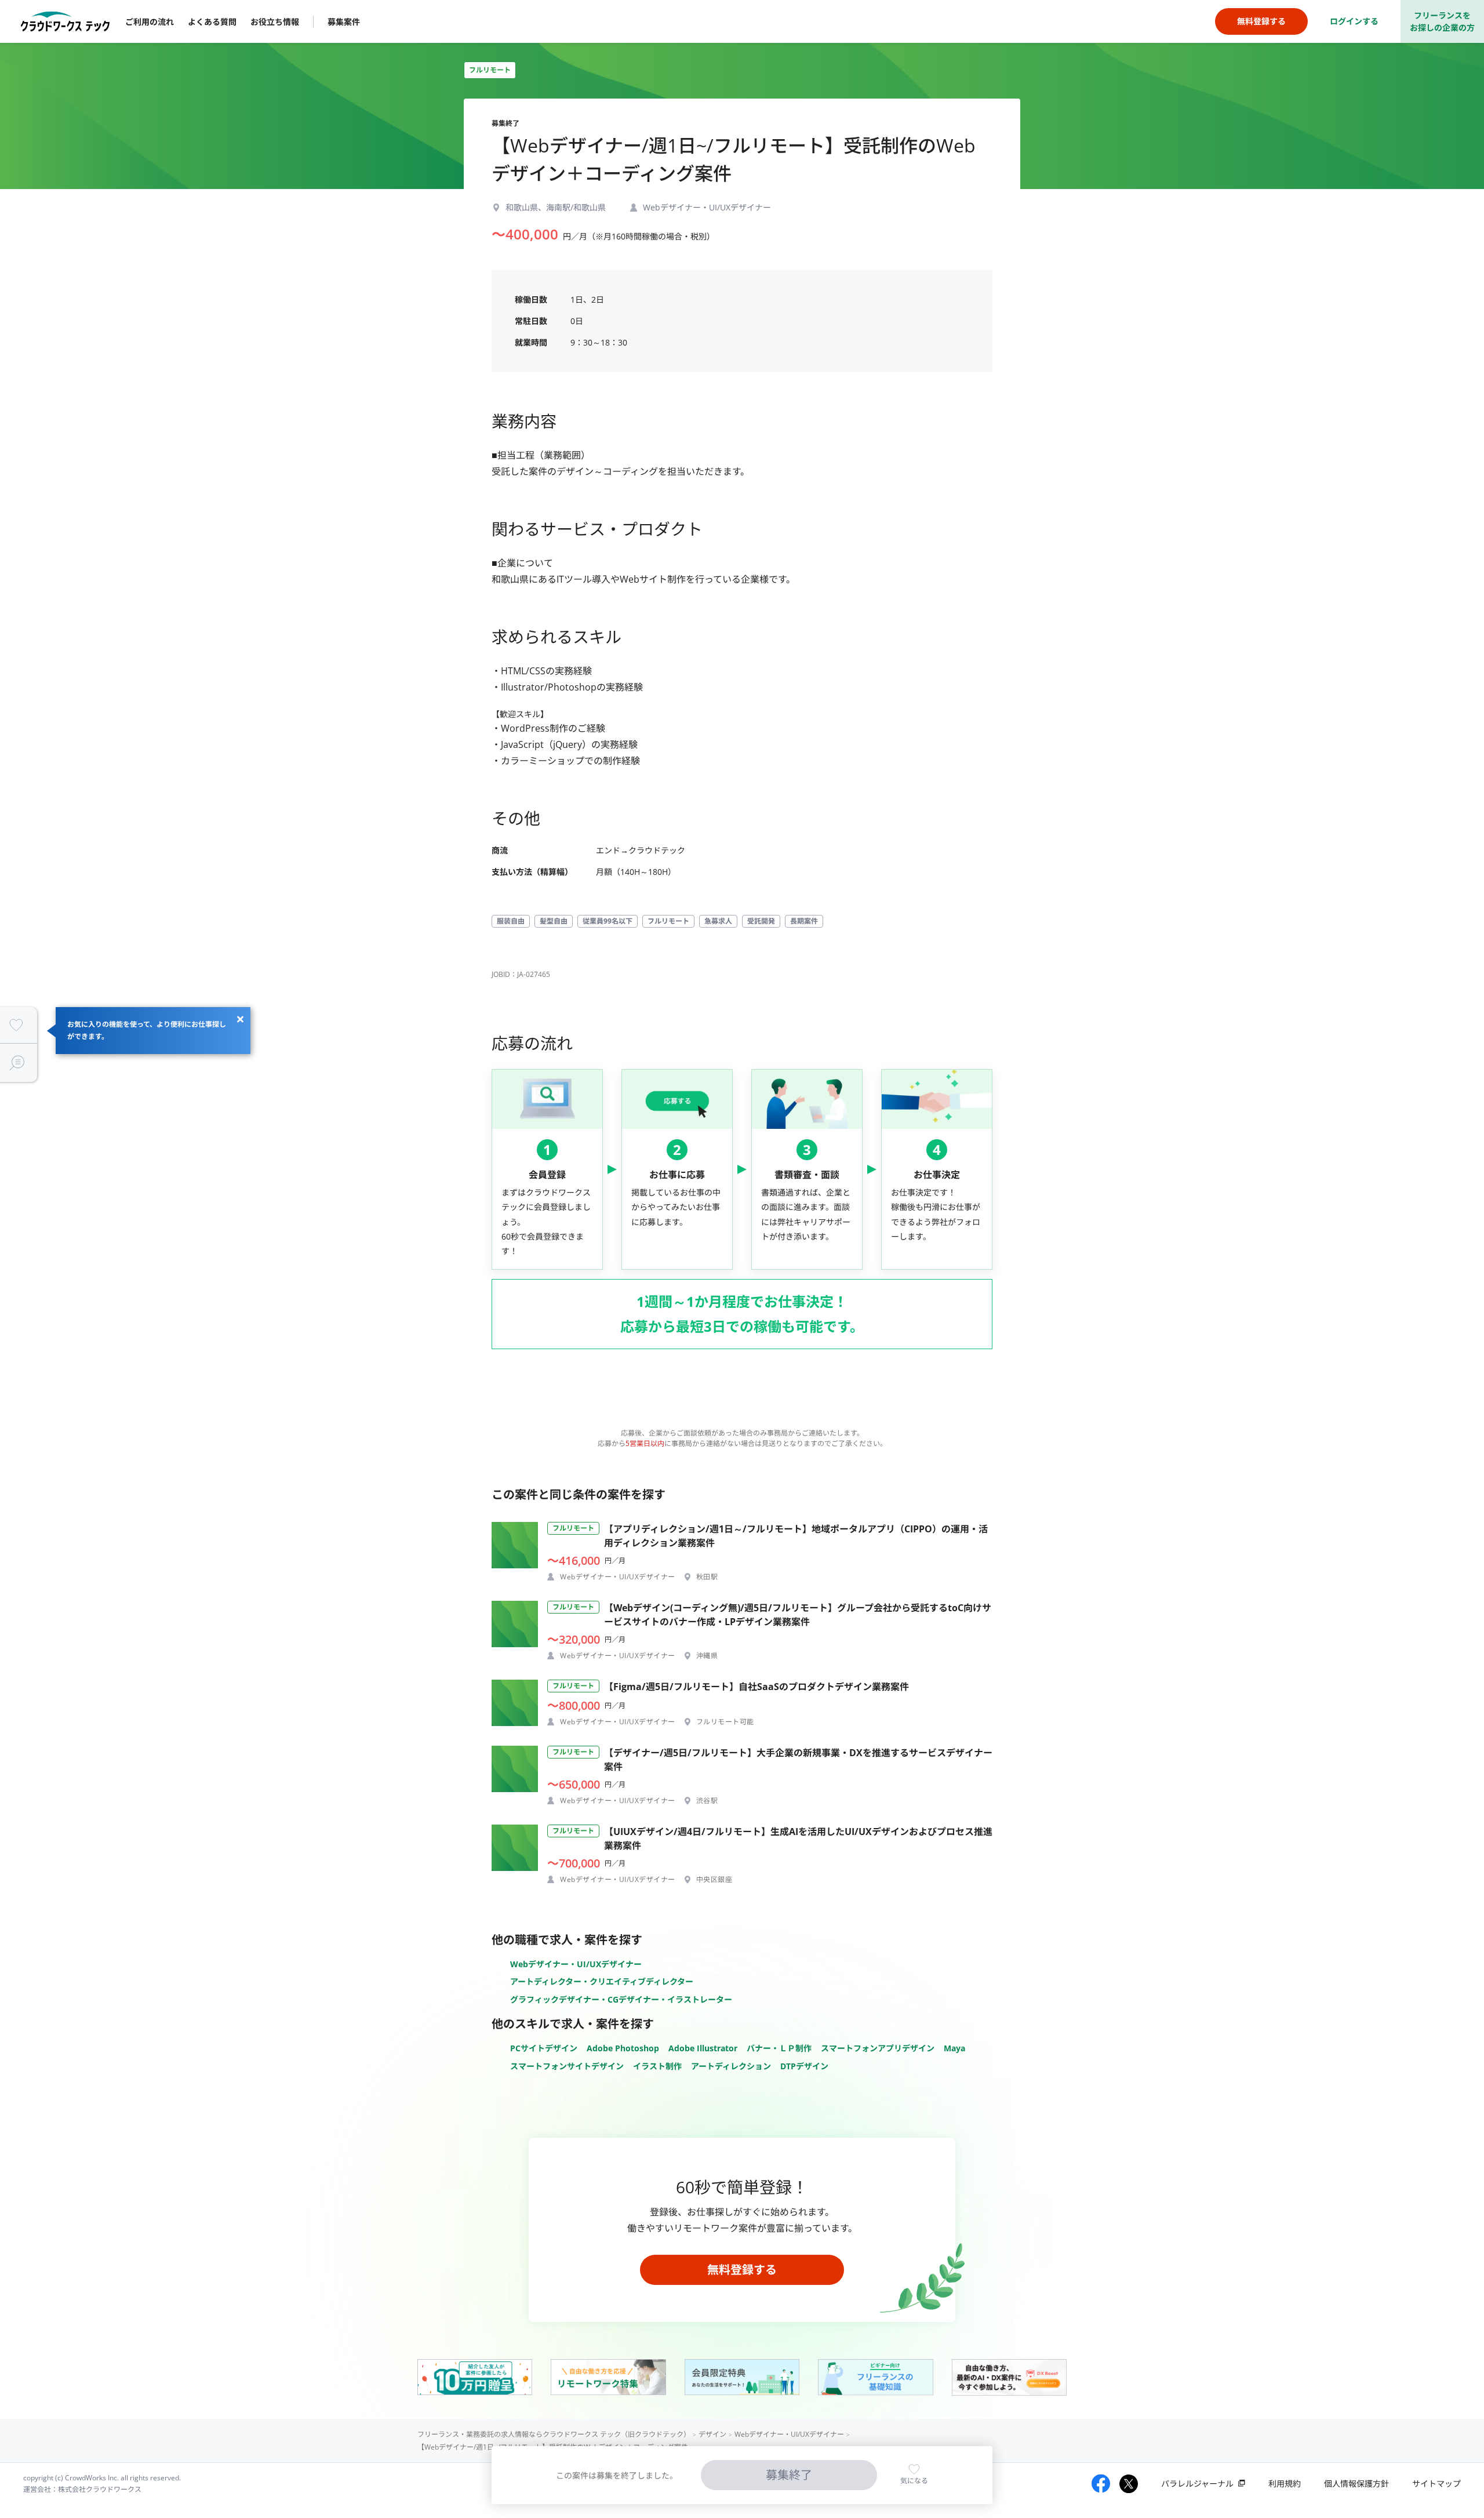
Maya (954, 2048)
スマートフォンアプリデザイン (878, 2048)
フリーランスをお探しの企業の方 (1442, 21)
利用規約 (1285, 2484)
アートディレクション (731, 2066)
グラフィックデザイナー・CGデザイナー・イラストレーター (621, 1999)
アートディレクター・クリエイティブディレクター (602, 1981)
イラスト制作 (657, 2066)
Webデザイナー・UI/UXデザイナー (576, 1964)
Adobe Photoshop (623, 2048)
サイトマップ (1436, 2484)
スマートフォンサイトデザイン (567, 2066)
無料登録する (742, 2270)
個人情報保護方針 (1356, 2484)
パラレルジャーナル (1197, 2484)
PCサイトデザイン (544, 2048)
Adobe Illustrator (703, 2048)
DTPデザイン (804, 2066)
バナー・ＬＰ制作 (779, 2048)
